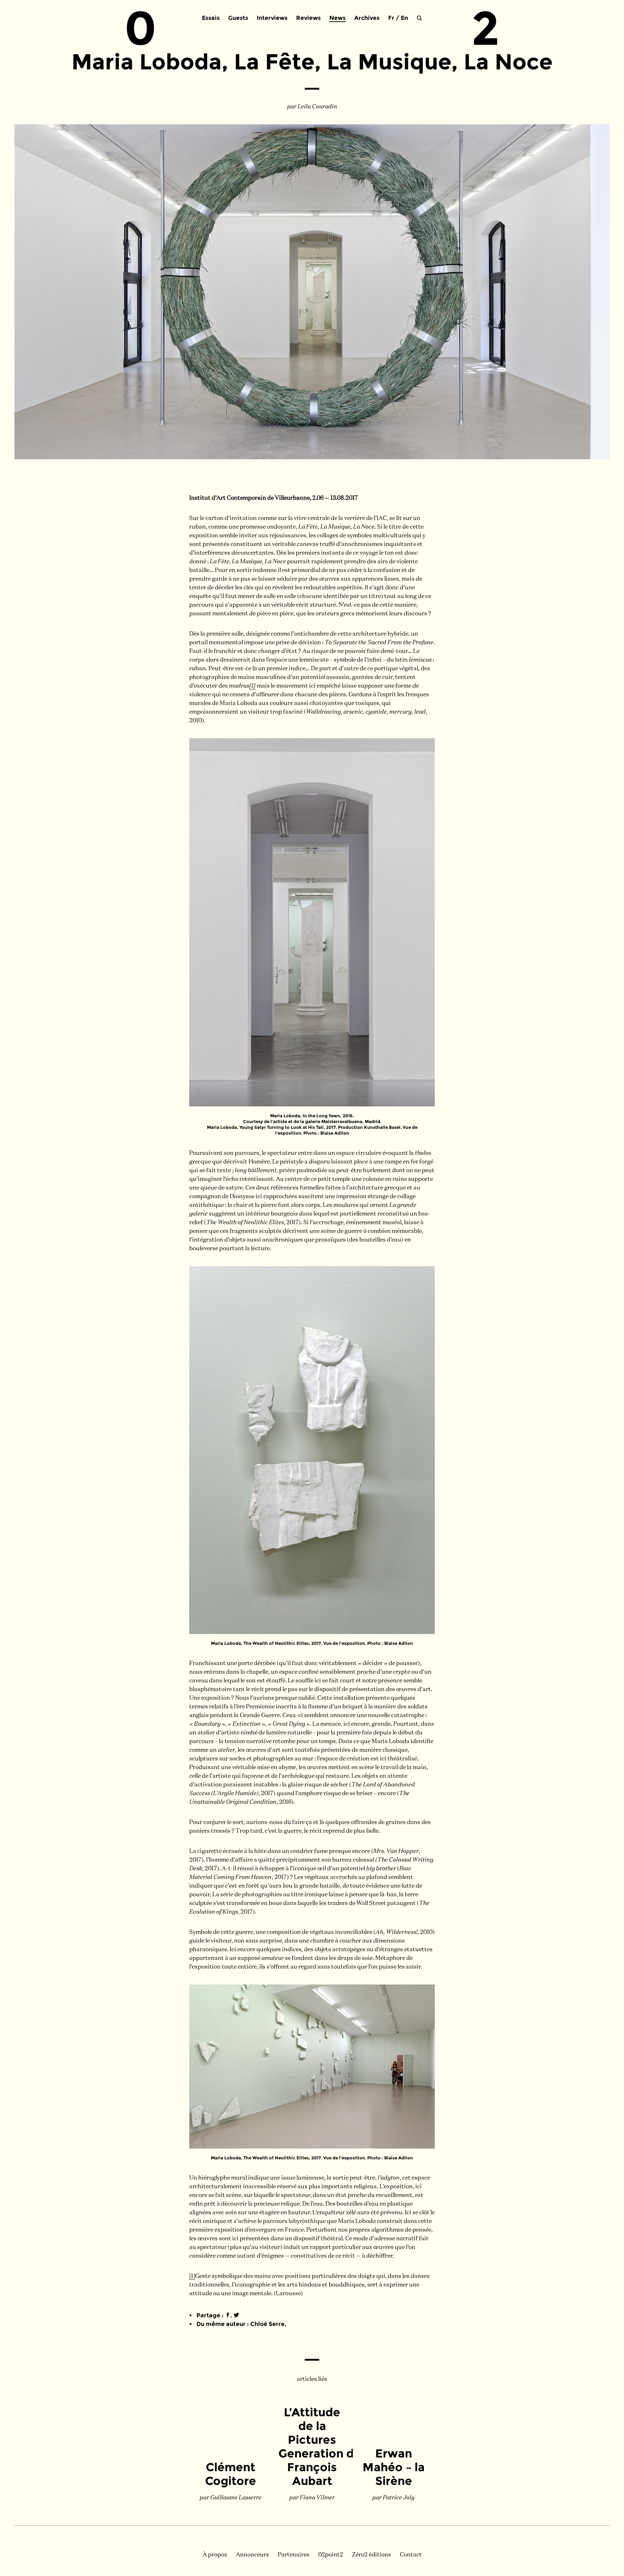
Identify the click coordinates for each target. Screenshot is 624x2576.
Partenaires (294, 2555)
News (337, 18)
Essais (211, 18)
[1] (252, 686)
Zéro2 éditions (371, 2555)
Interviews (272, 18)
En (404, 18)
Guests (238, 18)
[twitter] (236, 2315)
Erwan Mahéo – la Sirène (394, 2467)
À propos (215, 2555)
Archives (367, 18)
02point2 (331, 2555)
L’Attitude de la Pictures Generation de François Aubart (320, 2446)
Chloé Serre (267, 2324)
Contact (411, 2555)
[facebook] (228, 2315)
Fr (391, 18)
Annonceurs (252, 2555)
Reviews (308, 18)
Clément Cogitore (231, 2474)
